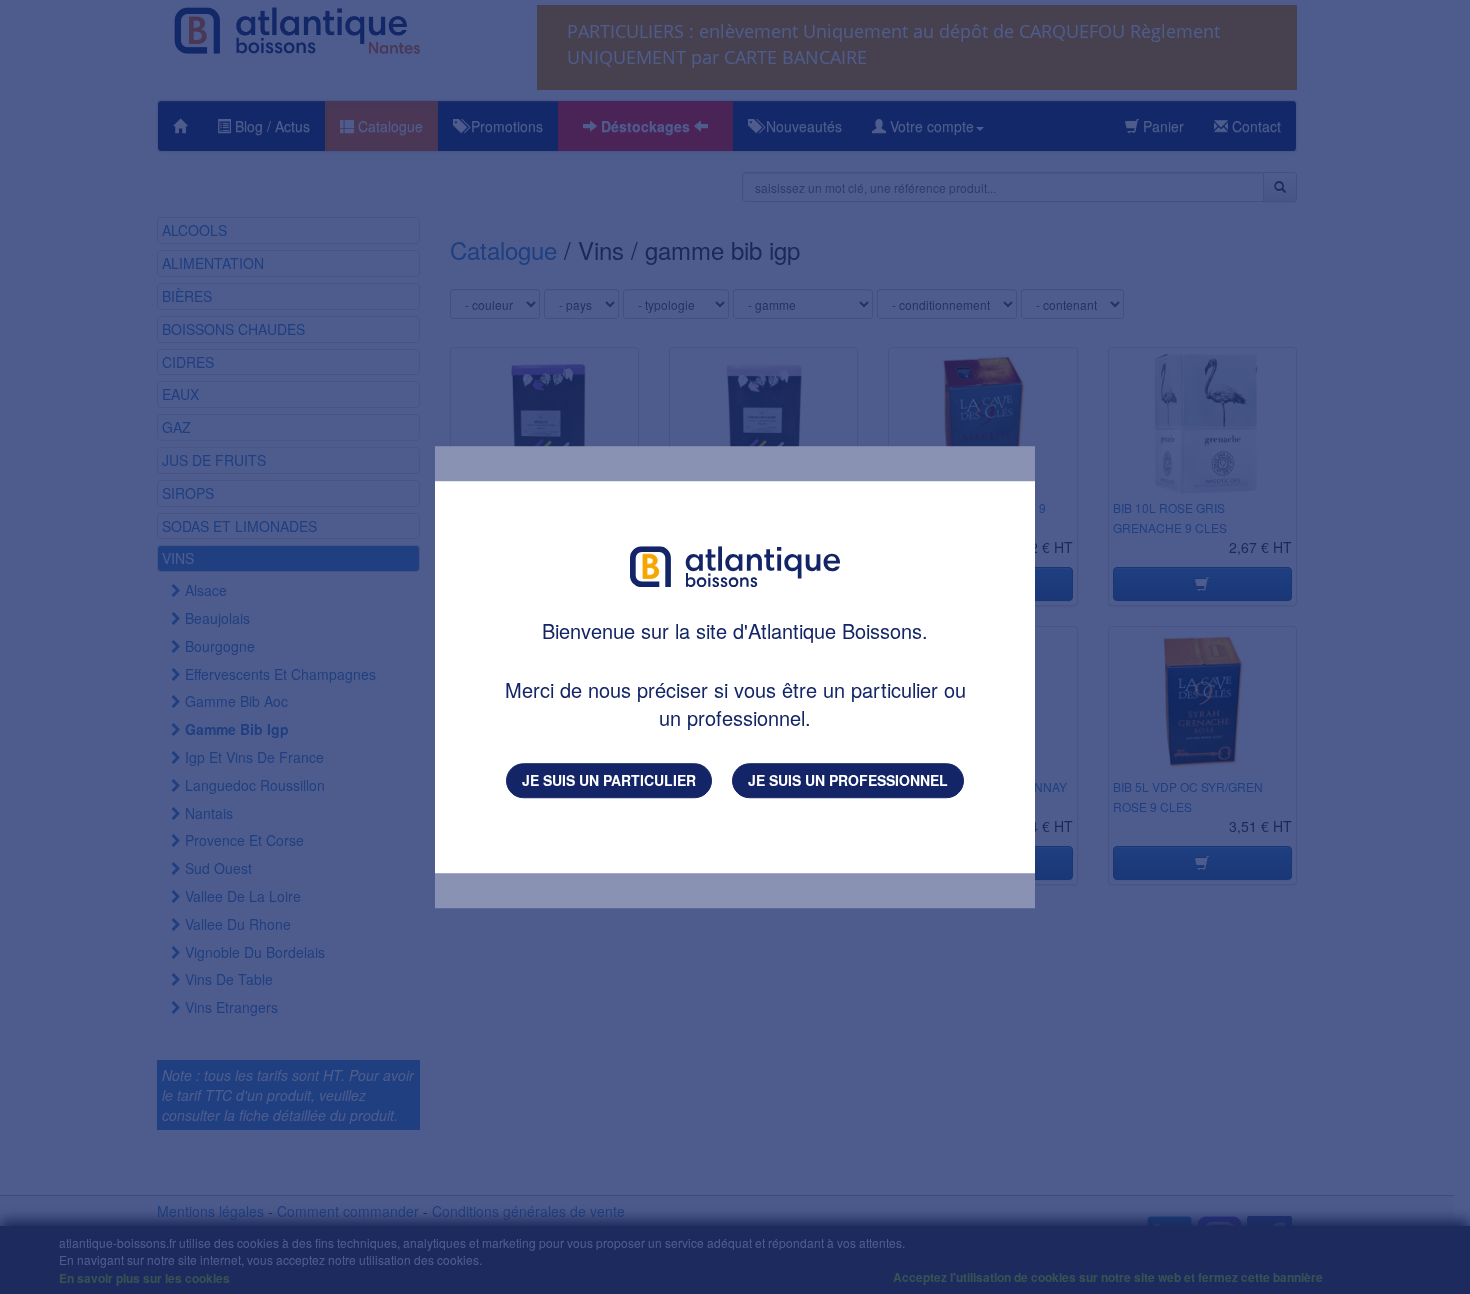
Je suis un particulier (609, 780)
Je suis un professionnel (848, 780)
